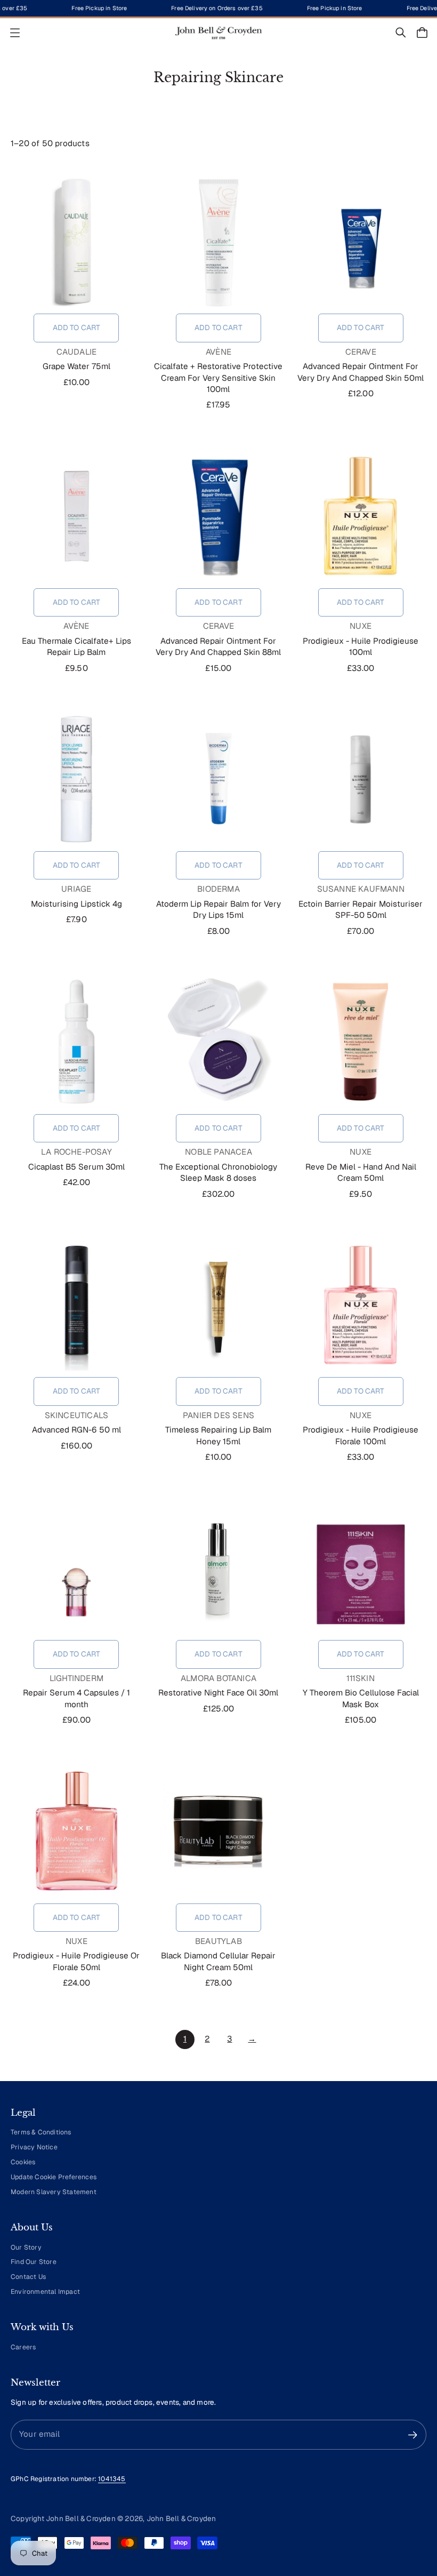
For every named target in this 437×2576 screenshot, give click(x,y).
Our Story (26, 2247)
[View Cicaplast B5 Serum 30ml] (76, 1042)
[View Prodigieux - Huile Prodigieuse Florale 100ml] (361, 1305)
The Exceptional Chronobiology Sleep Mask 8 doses (218, 1173)
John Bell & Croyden (181, 2518)
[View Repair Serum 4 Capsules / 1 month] (76, 1567)
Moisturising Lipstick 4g (76, 904)
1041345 (112, 2479)
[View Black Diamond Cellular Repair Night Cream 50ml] (219, 1831)
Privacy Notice (34, 2147)
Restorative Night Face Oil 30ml (218, 1693)
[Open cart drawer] (422, 33)
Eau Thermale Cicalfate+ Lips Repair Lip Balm (76, 647)
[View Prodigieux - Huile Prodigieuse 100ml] (361, 516)
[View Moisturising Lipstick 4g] (76, 779)
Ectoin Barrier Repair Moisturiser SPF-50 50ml (361, 910)
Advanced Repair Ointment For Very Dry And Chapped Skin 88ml (218, 647)
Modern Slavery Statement (54, 2192)
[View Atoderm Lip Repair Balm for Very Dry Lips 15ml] (219, 779)
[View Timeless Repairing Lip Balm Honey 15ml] (219, 1305)
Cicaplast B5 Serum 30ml (76, 1167)
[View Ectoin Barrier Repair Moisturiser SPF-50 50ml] (361, 779)
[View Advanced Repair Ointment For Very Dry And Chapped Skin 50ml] (361, 241)
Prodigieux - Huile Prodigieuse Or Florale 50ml (76, 1961)
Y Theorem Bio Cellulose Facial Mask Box (361, 1698)
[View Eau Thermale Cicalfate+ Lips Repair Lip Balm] (76, 516)
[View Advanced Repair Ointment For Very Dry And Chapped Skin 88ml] (219, 516)
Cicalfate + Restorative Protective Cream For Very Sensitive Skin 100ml (218, 378)
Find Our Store (34, 2262)
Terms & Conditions (41, 2132)
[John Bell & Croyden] (218, 33)
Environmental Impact (45, 2292)
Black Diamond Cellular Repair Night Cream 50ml (218, 1961)
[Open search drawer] (401, 33)
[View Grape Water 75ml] (76, 241)
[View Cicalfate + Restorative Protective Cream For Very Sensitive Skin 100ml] (219, 241)
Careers (23, 2347)
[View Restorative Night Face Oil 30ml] (219, 1567)
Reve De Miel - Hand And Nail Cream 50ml (361, 1173)
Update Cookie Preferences (54, 2177)
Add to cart (77, 327)
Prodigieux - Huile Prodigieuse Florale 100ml (361, 1435)
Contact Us (28, 2277)
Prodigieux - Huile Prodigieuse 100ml (361, 647)
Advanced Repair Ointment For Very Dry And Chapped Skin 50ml (361, 372)
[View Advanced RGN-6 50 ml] (76, 1305)
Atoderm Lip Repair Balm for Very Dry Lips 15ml (218, 910)
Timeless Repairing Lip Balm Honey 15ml (218, 1435)
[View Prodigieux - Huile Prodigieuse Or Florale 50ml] (76, 1831)
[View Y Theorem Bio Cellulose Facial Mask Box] (361, 1567)
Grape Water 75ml (76, 366)
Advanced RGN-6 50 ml (76, 1430)
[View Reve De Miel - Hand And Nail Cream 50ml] (361, 1042)
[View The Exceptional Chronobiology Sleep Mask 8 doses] (219, 1042)
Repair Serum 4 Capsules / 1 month (76, 1698)
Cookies (23, 2162)
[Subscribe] (413, 2435)
